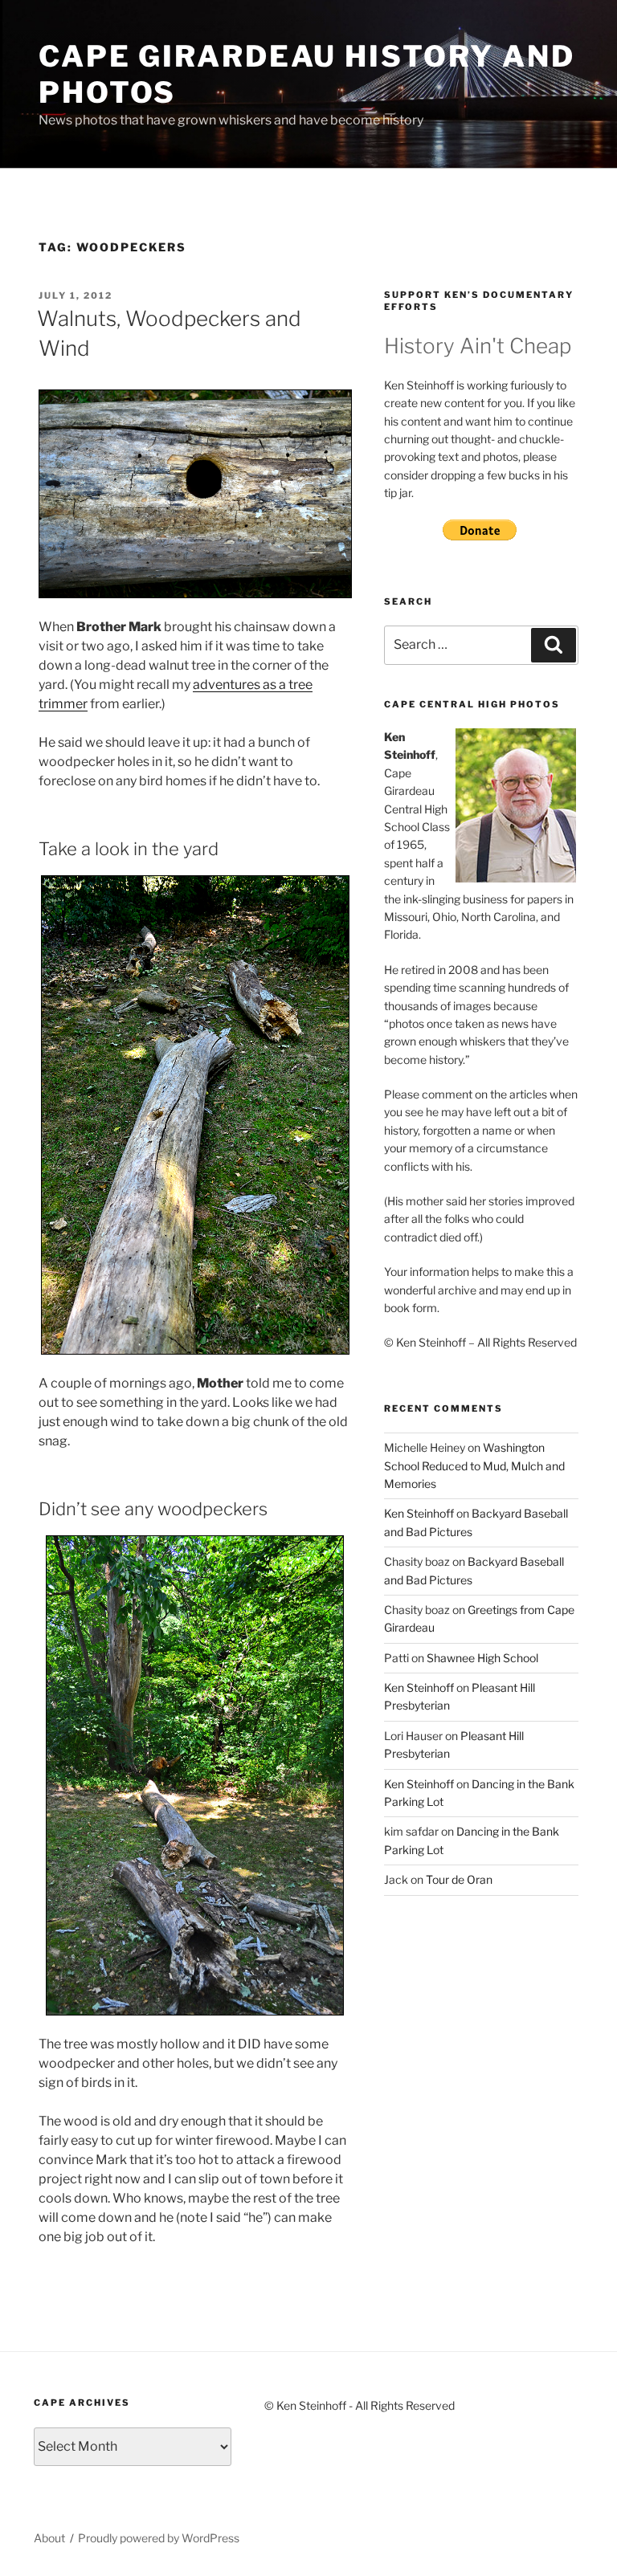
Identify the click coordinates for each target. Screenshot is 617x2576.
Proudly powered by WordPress (159, 2538)
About (49, 2538)
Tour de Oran (459, 1879)
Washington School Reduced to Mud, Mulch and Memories (474, 1465)
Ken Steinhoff (419, 1513)
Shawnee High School (482, 1658)
